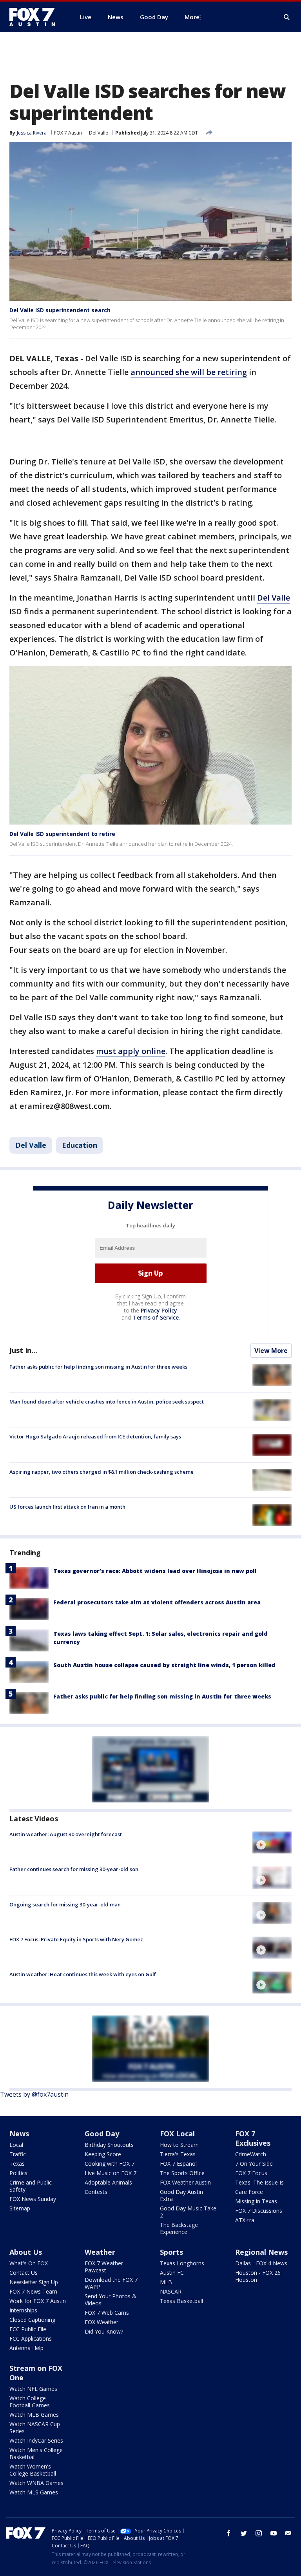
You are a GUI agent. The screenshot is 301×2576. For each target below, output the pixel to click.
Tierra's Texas (178, 2154)
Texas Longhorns (182, 2263)
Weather (100, 2252)
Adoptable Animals (108, 2182)
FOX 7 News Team (33, 2291)
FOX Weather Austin (185, 2182)
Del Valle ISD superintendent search (60, 310)
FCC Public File (28, 2329)
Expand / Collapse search (287, 17)
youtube (274, 2533)
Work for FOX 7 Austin (38, 2301)
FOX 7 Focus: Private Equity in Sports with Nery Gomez (76, 1939)
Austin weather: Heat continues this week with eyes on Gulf (83, 1974)
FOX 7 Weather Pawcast (104, 2267)
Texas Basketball (181, 2301)
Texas (17, 2164)
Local (16, 2145)
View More (271, 1351)
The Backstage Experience (179, 2228)
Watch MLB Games (34, 2415)
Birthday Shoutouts (109, 2145)
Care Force (249, 2192)
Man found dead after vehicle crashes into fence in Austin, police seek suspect (107, 1402)
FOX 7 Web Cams (107, 2313)
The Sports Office (182, 2173)
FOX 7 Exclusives (253, 2138)
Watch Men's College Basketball (36, 2453)
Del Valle (99, 133)
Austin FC (172, 2273)
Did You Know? (104, 2331)
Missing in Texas (256, 2201)
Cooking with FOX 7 (110, 2164)
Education (80, 1145)
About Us (26, 2252)
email (288, 2533)
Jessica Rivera (32, 133)
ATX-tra (245, 2220)
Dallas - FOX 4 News (261, 2263)
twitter (244, 2533)
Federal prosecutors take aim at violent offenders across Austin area (157, 1602)
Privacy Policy (159, 1310)
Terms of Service (156, 1317)
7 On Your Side (254, 2164)
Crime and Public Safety (31, 2186)
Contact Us (24, 2273)
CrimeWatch (251, 2154)
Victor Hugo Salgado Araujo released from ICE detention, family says (95, 1436)
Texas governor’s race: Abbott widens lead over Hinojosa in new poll (155, 1571)
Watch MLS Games (34, 2492)
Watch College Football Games (30, 2402)
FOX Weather (102, 2322)
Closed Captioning (32, 2320)
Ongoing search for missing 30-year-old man (65, 1904)
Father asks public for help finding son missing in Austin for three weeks (98, 1367)
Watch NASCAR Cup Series (35, 2428)
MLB (166, 2282)
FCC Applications (31, 2338)
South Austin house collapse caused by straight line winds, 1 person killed (164, 1665)
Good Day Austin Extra (181, 2195)
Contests (96, 2192)
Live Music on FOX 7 (111, 2173)
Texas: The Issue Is (259, 2182)
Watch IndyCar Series (36, 2440)
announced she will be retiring (189, 372)
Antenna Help (26, 2348)
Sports (171, 2252)
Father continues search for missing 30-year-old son (74, 1869)
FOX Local (177, 2134)
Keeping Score (103, 2154)
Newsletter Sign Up (34, 2282)
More (192, 17)
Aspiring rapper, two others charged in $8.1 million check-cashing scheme (102, 1472)
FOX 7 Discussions (259, 2211)
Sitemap (20, 2208)
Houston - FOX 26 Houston (258, 2276)
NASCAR (171, 2291)
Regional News (261, 2252)
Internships (23, 2310)
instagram (259, 2533)
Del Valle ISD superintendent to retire (62, 834)
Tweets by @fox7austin (34, 2094)
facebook (229, 2533)
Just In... (23, 1350)
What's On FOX (29, 2263)
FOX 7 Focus (251, 2173)
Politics (18, 2173)
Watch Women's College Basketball (33, 2470)
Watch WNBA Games (36, 2483)
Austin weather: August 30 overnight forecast (66, 1834)
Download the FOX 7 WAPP (111, 2283)
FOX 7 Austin (68, 133)
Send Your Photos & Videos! (111, 2300)
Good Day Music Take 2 (188, 2212)
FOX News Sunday (33, 2199)
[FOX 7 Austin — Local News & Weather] (35, 17)
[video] (272, 1842)
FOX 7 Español (178, 2164)
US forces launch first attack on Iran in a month (67, 1507)
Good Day (102, 2134)
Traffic (18, 2154)
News (19, 2134)
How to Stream (179, 2145)
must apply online (131, 1051)
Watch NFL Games (33, 2389)
